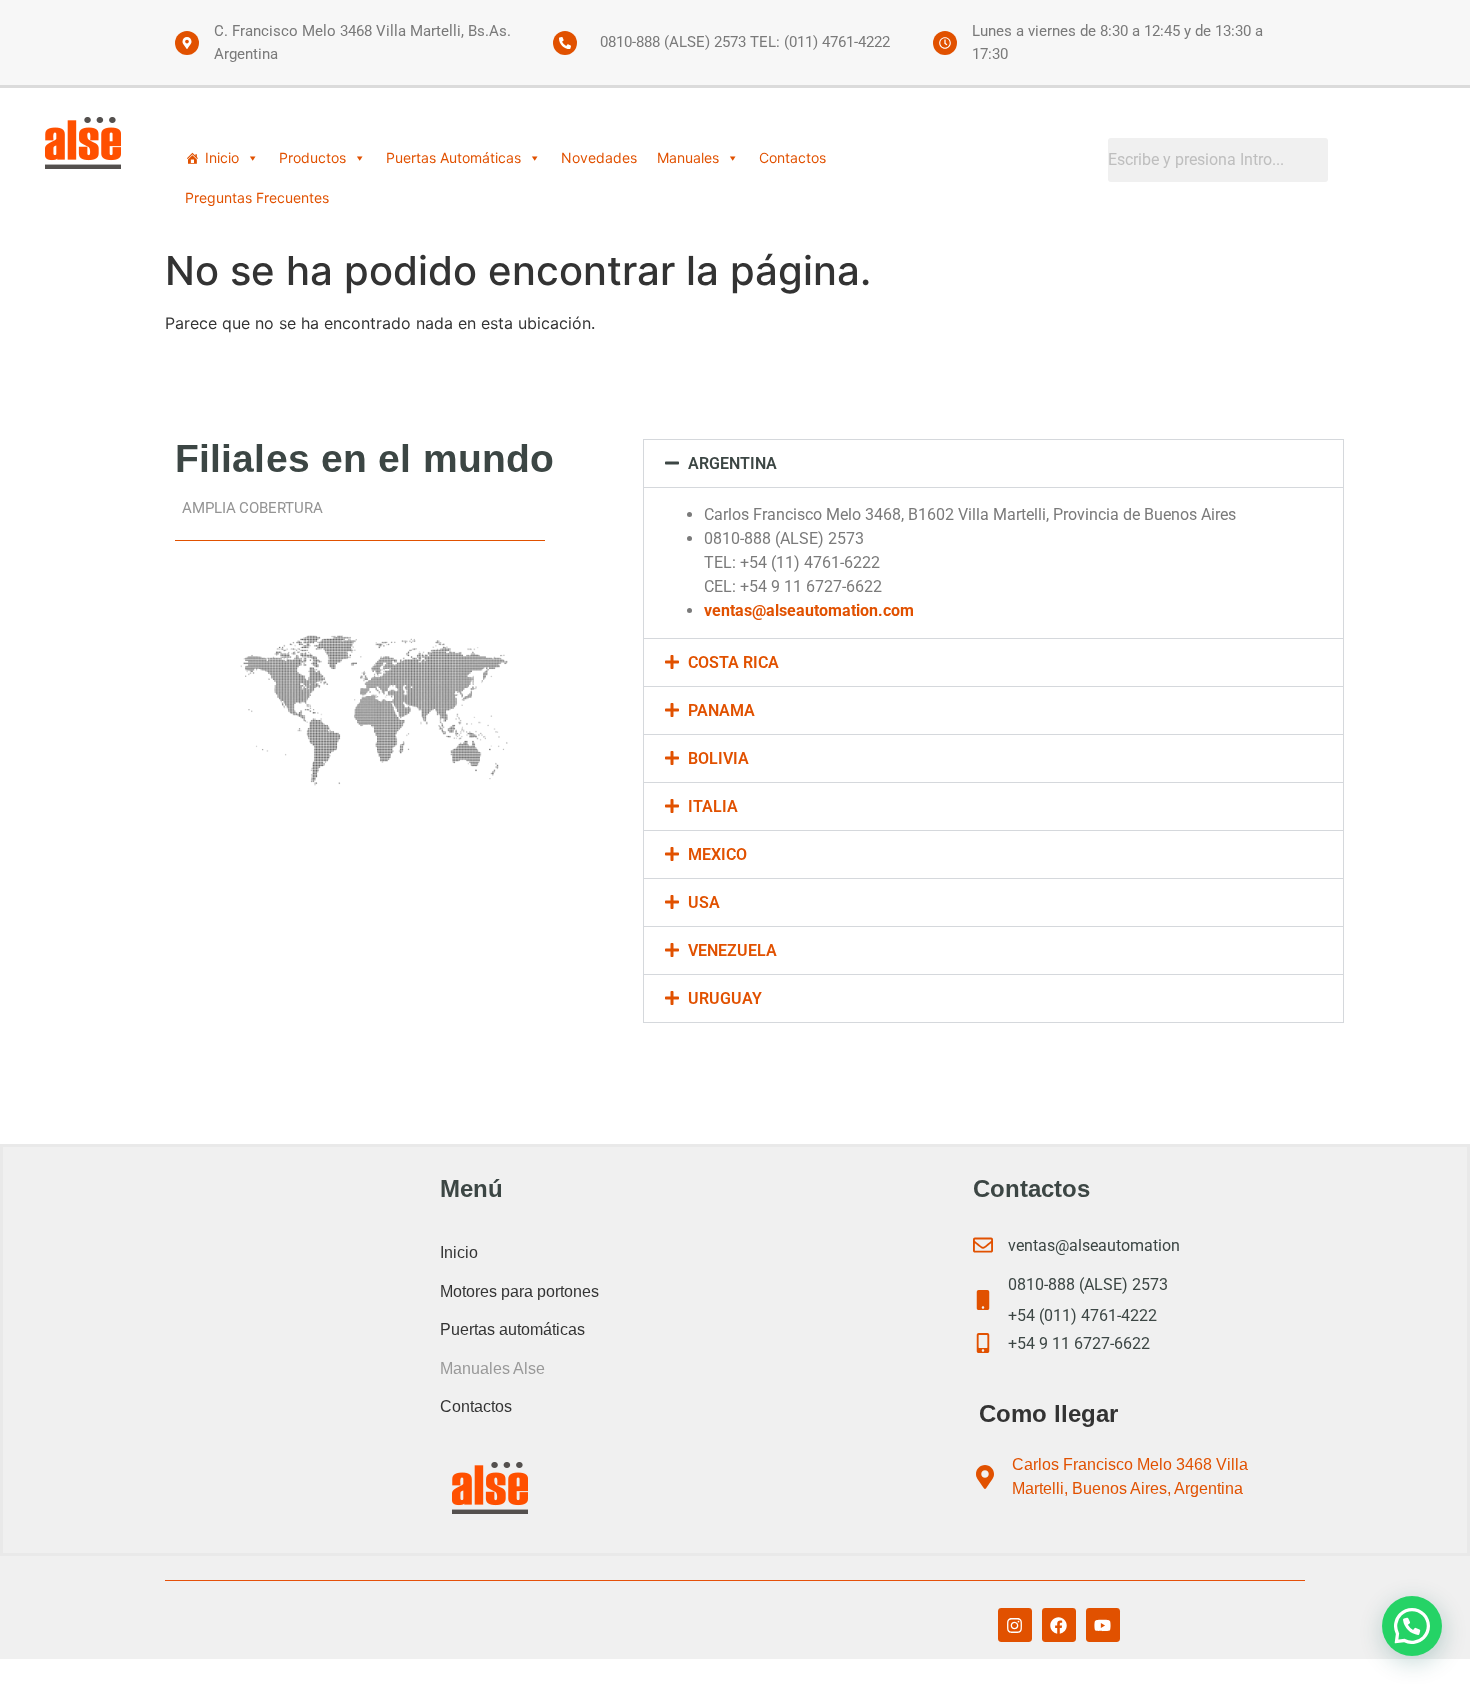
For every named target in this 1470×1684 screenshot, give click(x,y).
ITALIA (713, 806)
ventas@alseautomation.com (809, 610)
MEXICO (717, 854)
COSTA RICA (733, 662)
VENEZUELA (732, 950)
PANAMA (721, 710)
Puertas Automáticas (453, 157)
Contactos (792, 157)
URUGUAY (725, 998)
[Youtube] (1103, 1625)
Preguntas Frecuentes (257, 197)
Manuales (688, 157)
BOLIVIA (718, 758)
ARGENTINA (732, 463)
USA (704, 902)
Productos (312, 157)
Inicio (222, 157)
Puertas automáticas (512, 1329)
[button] (993, 463)
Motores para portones (519, 1291)
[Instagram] (1015, 1625)
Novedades (599, 157)
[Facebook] (1059, 1625)
